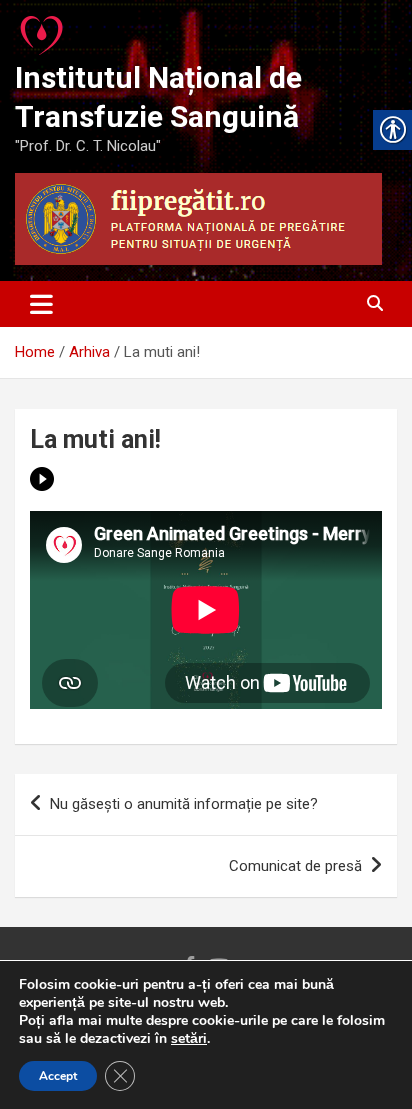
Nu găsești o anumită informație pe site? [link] (184, 804)
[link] (43, 30)
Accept (58, 1076)
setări (189, 1039)
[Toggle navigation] (41, 304)
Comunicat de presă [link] (295, 866)
